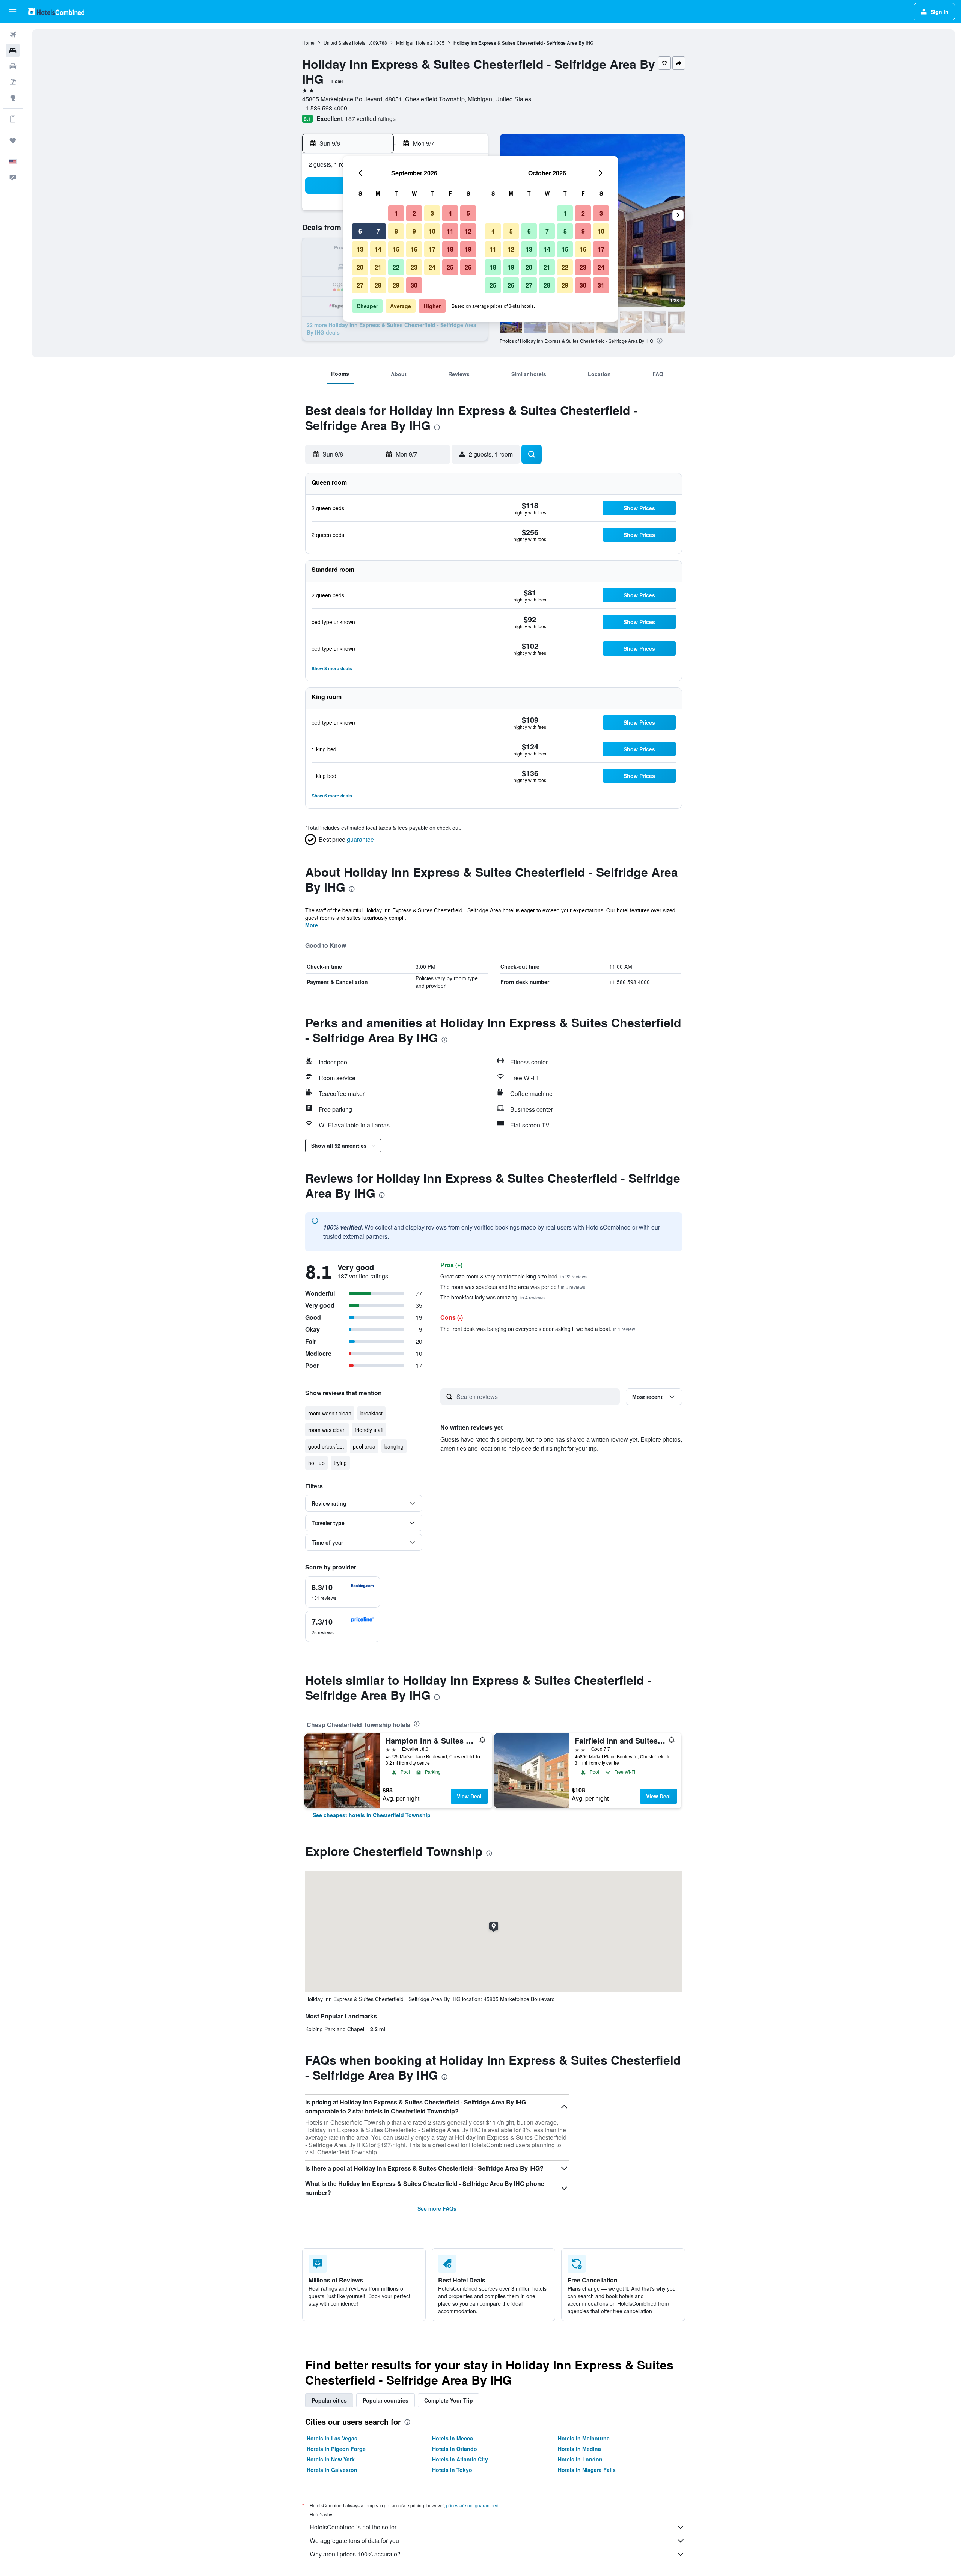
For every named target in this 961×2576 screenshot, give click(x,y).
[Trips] (13, 140)
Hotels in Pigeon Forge (336, 2449)
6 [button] (360, 231)
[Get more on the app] (13, 119)
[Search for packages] (13, 82)
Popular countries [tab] (386, 2400)
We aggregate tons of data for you (354, 2541)
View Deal (469, 1796)
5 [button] (468, 213)
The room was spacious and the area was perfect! (513, 1287)
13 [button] (360, 249)
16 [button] (414, 249)
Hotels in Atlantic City (460, 2459)
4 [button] (450, 213)
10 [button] (432, 231)
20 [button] (360, 267)
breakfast (371, 1413)
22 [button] (396, 267)
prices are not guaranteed (472, 2505)
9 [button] (414, 231)
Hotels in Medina (579, 2449)
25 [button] (450, 267)
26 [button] (468, 267)
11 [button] (450, 231)
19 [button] (468, 249)
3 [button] (432, 213)
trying (340, 1463)
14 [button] (378, 249)
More (312, 925)
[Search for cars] (13, 66)
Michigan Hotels (413, 43)
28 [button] (378, 285)
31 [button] (601, 285)
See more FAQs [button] (437, 2208)
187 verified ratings (370, 118)
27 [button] (360, 285)
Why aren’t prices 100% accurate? (355, 2554)
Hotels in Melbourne (584, 2438)
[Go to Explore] (13, 98)
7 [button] (378, 231)
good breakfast (326, 1446)
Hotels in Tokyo (452, 2470)
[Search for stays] (13, 50)
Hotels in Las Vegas (332, 2438)
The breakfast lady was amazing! (493, 1297)
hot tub (316, 1463)
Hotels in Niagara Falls (587, 2470)
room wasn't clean (330, 1413)
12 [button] (468, 231)
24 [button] (432, 267)
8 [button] (396, 231)
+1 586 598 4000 (325, 108)
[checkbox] (343, 1592)
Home (308, 43)
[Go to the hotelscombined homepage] (56, 11)
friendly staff (369, 1430)
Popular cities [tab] (329, 2400)
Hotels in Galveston (332, 2470)
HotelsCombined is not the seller (353, 2527)
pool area (364, 1446)
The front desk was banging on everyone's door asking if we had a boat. (538, 1329)
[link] (372, 1815)
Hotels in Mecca (453, 2438)
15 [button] (396, 249)
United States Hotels (344, 43)
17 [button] (432, 249)
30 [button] (414, 285)
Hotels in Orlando (455, 2449)
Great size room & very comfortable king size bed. (514, 1276)
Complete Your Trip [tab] (449, 2400)
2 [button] (414, 213)
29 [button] (396, 285)
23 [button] (414, 267)
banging (394, 1446)
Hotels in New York (331, 2459)
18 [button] (450, 249)
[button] (13, 12)
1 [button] (396, 213)
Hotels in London (580, 2459)
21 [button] (378, 267)
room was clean (327, 1430)
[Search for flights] (13, 35)
